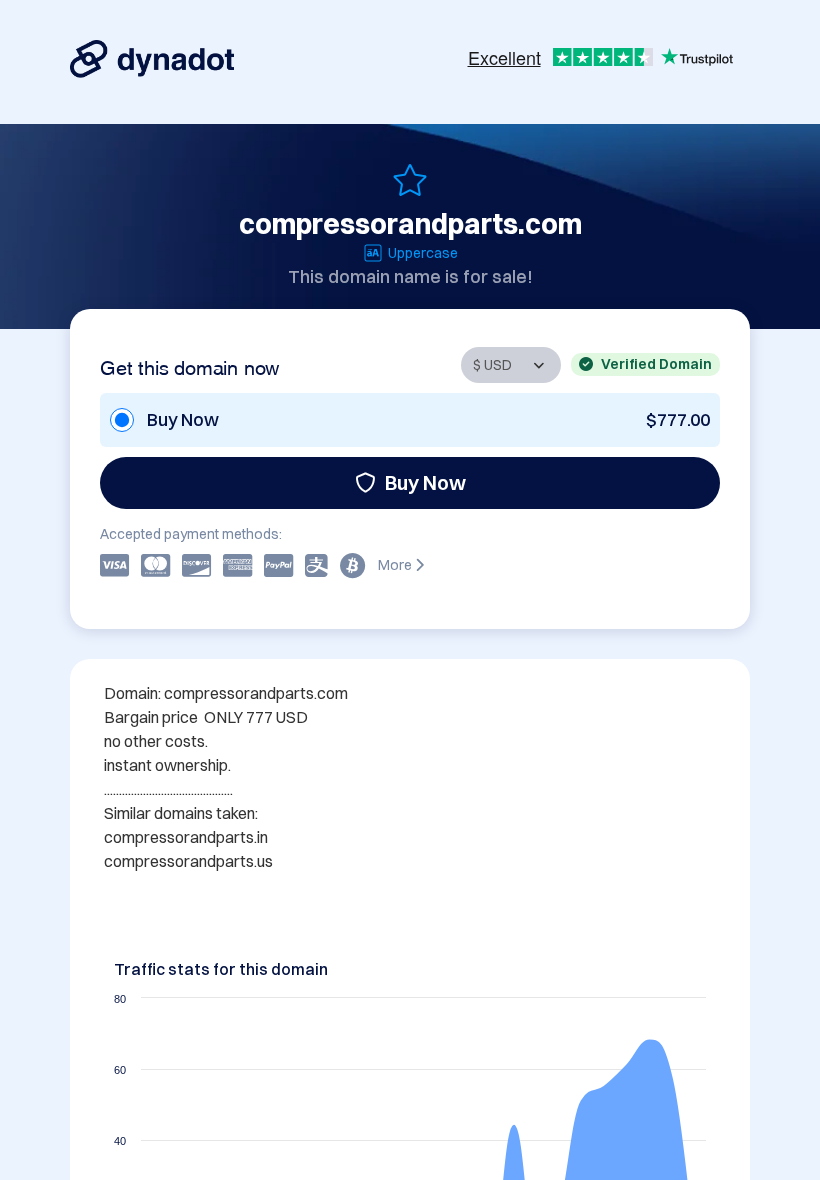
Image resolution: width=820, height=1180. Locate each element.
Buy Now (425, 482)
